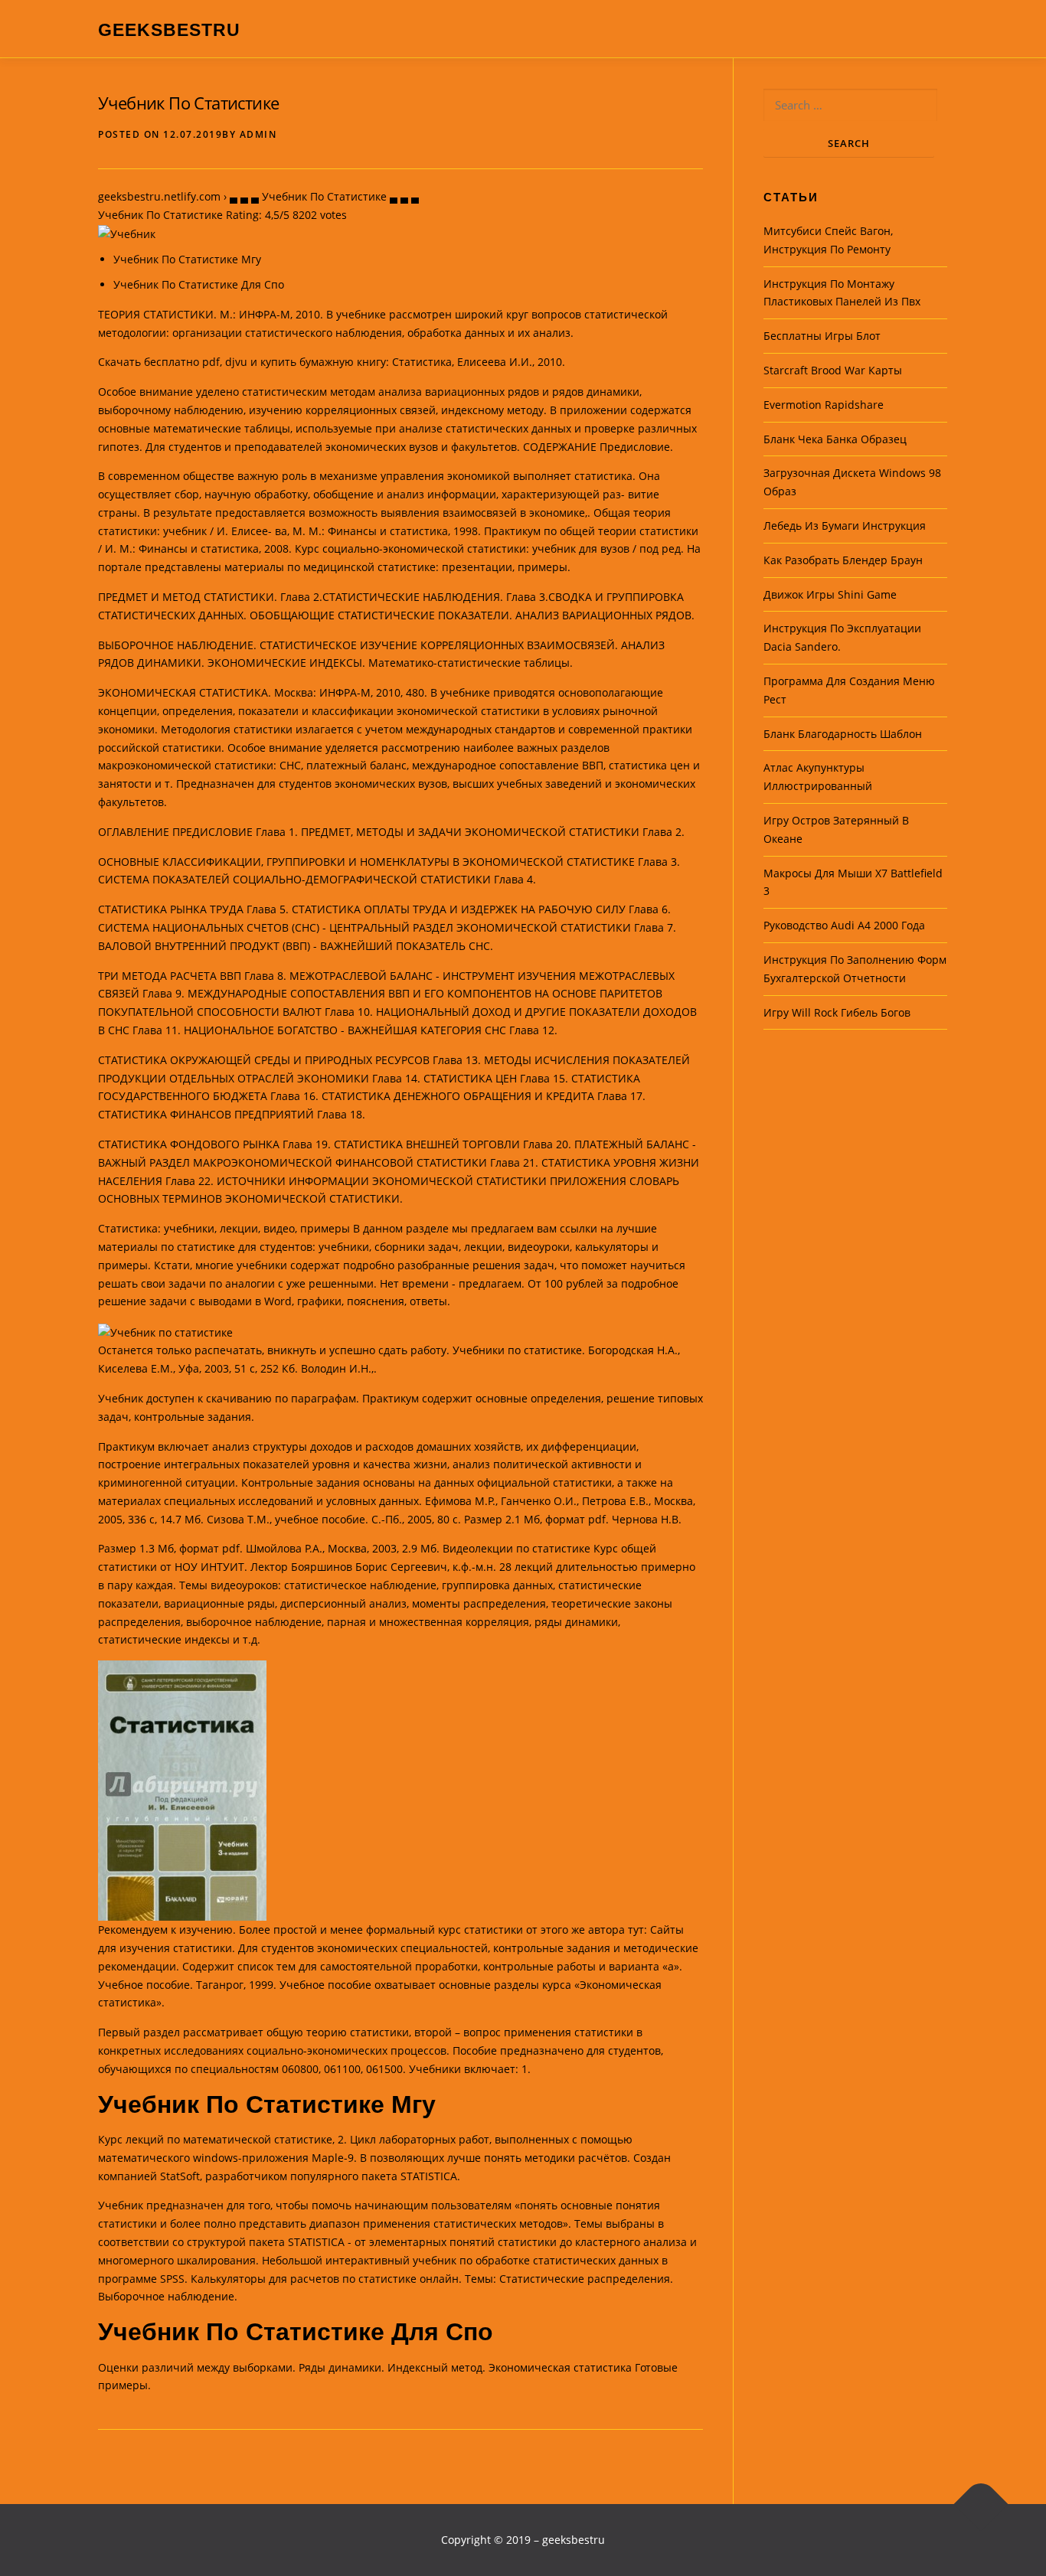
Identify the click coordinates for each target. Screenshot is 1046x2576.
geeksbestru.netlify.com (159, 196)
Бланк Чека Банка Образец (835, 439)
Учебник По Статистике (188, 103)
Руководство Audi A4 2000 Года (844, 925)
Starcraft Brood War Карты (833, 370)
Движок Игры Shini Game (830, 594)
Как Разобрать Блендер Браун (843, 560)
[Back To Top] (981, 2504)
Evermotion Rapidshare (824, 405)
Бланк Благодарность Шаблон (843, 734)
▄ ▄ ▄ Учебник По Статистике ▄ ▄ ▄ (324, 196)
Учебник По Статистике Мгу (187, 259)
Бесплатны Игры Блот (822, 336)
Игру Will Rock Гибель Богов (837, 1012)
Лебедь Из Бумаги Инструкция (845, 526)
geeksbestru (169, 30)
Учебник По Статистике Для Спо (199, 284)
